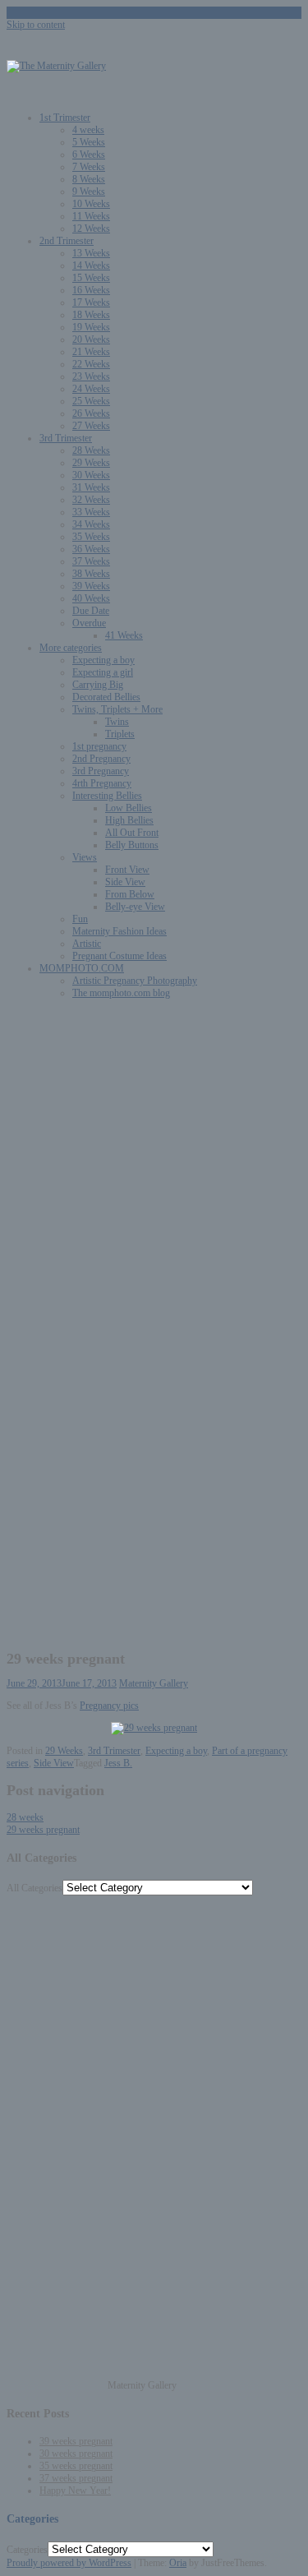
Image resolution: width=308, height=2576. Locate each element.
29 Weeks (91, 463)
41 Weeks (124, 635)
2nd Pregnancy (101, 759)
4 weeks (88, 130)
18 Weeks (91, 315)
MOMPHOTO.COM (82, 968)
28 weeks (25, 1817)
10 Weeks (91, 204)
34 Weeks (91, 524)
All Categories (34, 1888)
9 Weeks (89, 192)
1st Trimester (65, 118)
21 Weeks (91, 352)
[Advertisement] (154, 1166)
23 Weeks (91, 376)
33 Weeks (91, 512)
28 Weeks (91, 450)
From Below (130, 894)
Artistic (87, 944)
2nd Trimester (67, 241)
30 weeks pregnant (76, 2454)
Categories (27, 2550)
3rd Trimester (66, 438)
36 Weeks (91, 549)
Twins (117, 722)
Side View (125, 882)
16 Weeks (91, 290)
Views (85, 857)
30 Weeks (91, 475)
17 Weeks (91, 302)
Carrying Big (98, 685)
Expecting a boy (103, 660)
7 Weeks (89, 167)
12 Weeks (91, 229)
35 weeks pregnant (76, 2466)
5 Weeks (89, 142)
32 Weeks (91, 500)
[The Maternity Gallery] (56, 66)
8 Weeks (89, 179)
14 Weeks (91, 265)
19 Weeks (91, 327)
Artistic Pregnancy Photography (135, 981)
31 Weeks (91, 487)
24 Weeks (91, 389)
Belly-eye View (135, 907)
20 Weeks (91, 339)
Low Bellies (129, 808)
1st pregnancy (99, 746)
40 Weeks (91, 598)
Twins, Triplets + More (117, 709)
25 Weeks (91, 401)
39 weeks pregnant (76, 2441)
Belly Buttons (132, 845)
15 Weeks (91, 278)
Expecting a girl (103, 672)
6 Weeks (89, 155)
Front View (127, 870)
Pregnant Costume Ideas (120, 956)
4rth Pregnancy (102, 783)
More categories (71, 648)
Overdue (89, 623)
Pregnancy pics (109, 1706)
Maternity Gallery (154, 1683)
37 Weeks (91, 561)
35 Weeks (91, 537)
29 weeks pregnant (43, 1830)
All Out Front (132, 833)
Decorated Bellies (106, 697)
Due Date (91, 611)
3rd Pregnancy (101, 771)
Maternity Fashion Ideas (120, 931)
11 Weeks (91, 216)
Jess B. (118, 1763)
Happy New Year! (75, 2491)
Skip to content (36, 25)
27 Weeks (91, 426)
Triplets (120, 734)
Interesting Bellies (107, 796)
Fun (80, 919)
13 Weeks (91, 253)
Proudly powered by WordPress (69, 2563)
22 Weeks (91, 364)
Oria (178, 2563)
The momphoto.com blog (121, 993)
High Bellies (129, 820)
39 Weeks (91, 586)
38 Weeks (91, 574)
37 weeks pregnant (76, 2478)
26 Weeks (91, 413)
